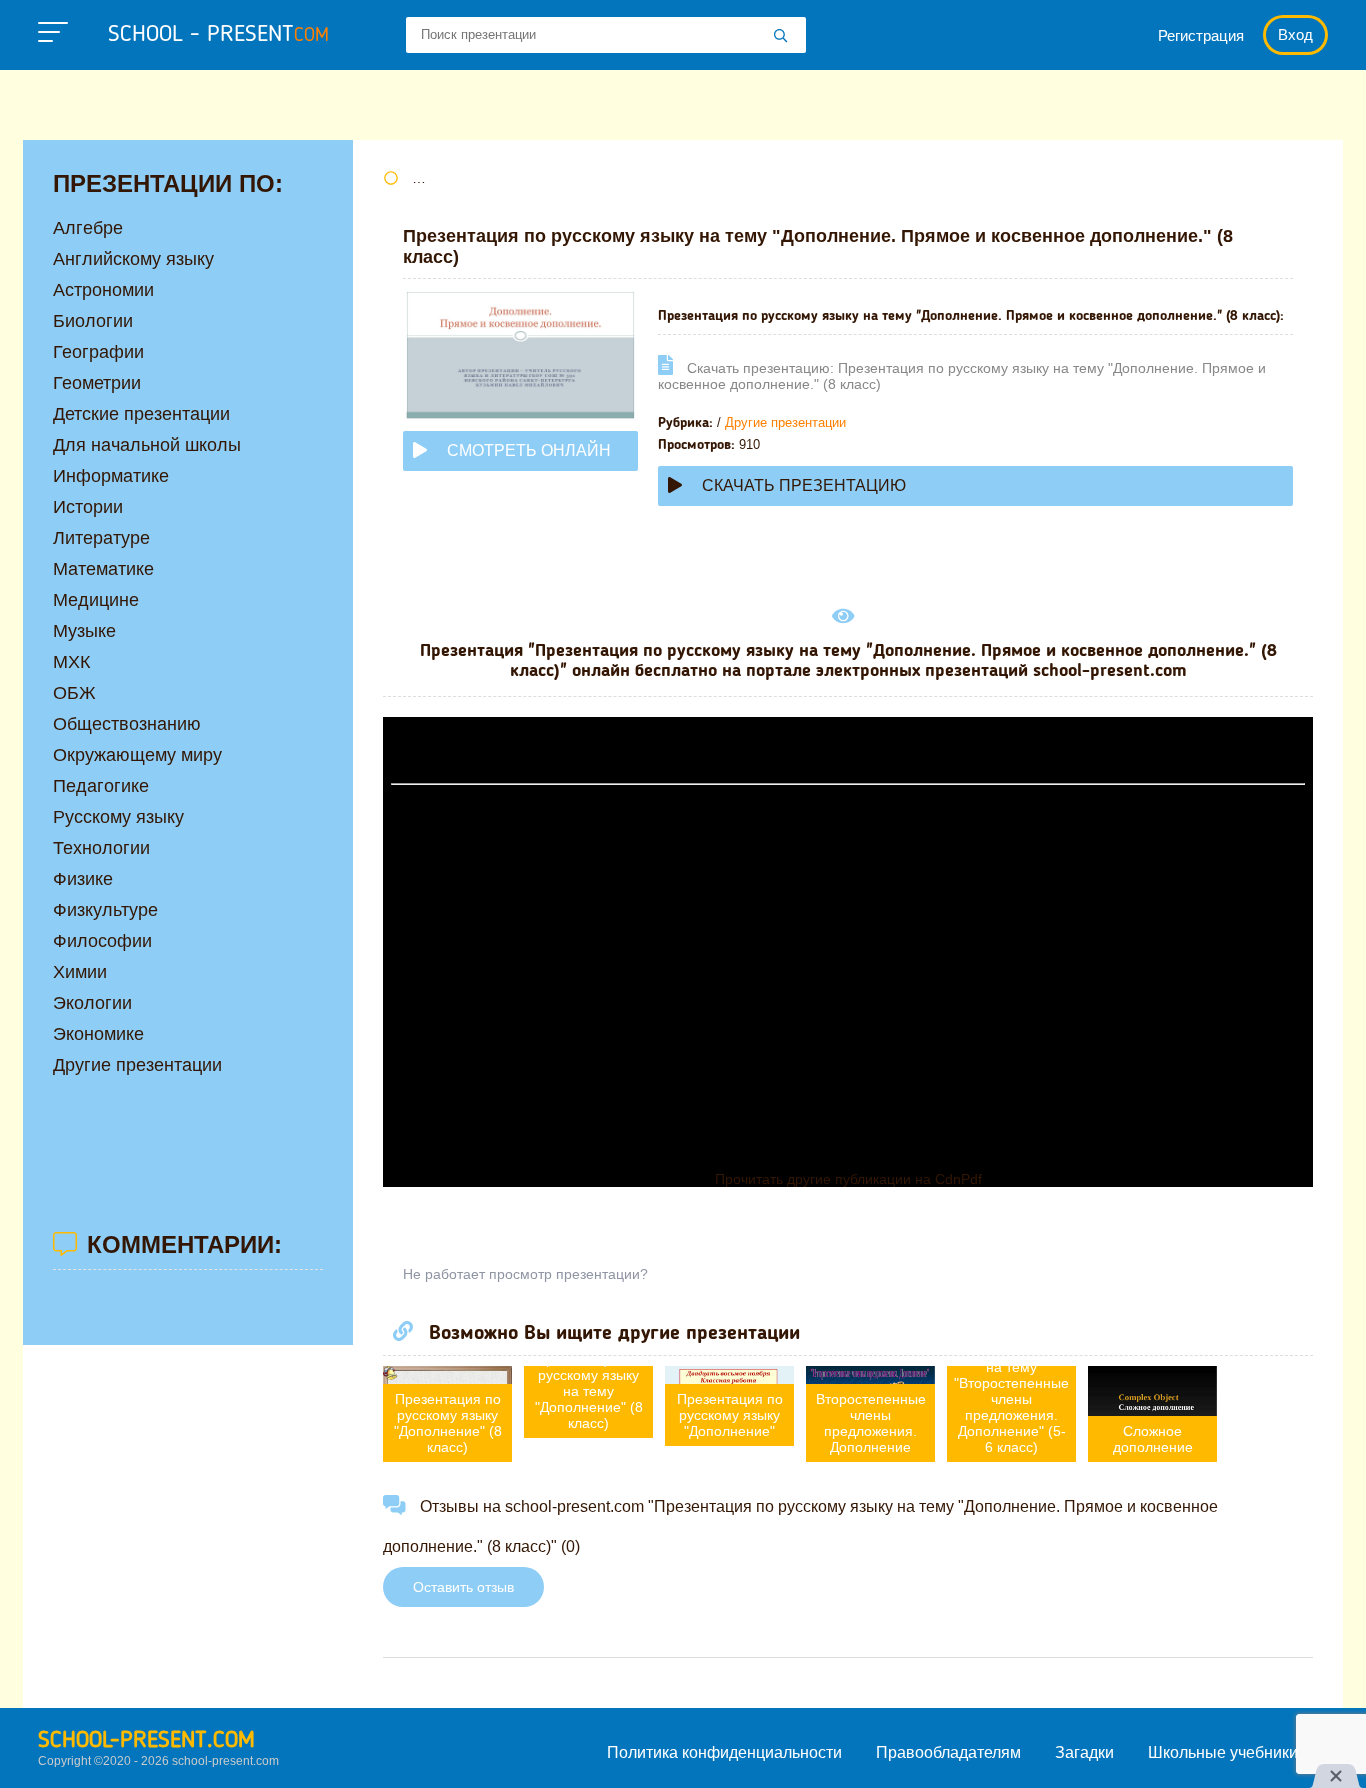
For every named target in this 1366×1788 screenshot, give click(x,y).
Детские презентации (141, 414)
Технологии (101, 848)
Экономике (98, 1034)
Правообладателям (948, 1752)
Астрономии (103, 290)
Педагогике (101, 786)
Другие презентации (785, 422)
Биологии (93, 321)
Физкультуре (105, 910)
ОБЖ (74, 693)
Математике (103, 569)
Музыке (84, 631)
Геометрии (97, 383)
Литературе (101, 538)
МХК (71, 662)
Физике (83, 879)
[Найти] (781, 37)
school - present (218, 35)
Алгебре (88, 228)
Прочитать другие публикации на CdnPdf (848, 1179)
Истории (88, 507)
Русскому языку (118, 817)
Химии (80, 972)
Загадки (1084, 1752)
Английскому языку (133, 259)
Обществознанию (127, 724)
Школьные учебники (1223, 1752)
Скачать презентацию (804, 485)
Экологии (92, 1003)
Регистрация (1201, 35)
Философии (102, 941)
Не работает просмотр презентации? (525, 1274)
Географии (98, 352)
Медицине (96, 600)
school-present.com (146, 1741)
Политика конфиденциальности (724, 1752)
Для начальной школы (147, 445)
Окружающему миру (137, 755)
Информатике (111, 476)
